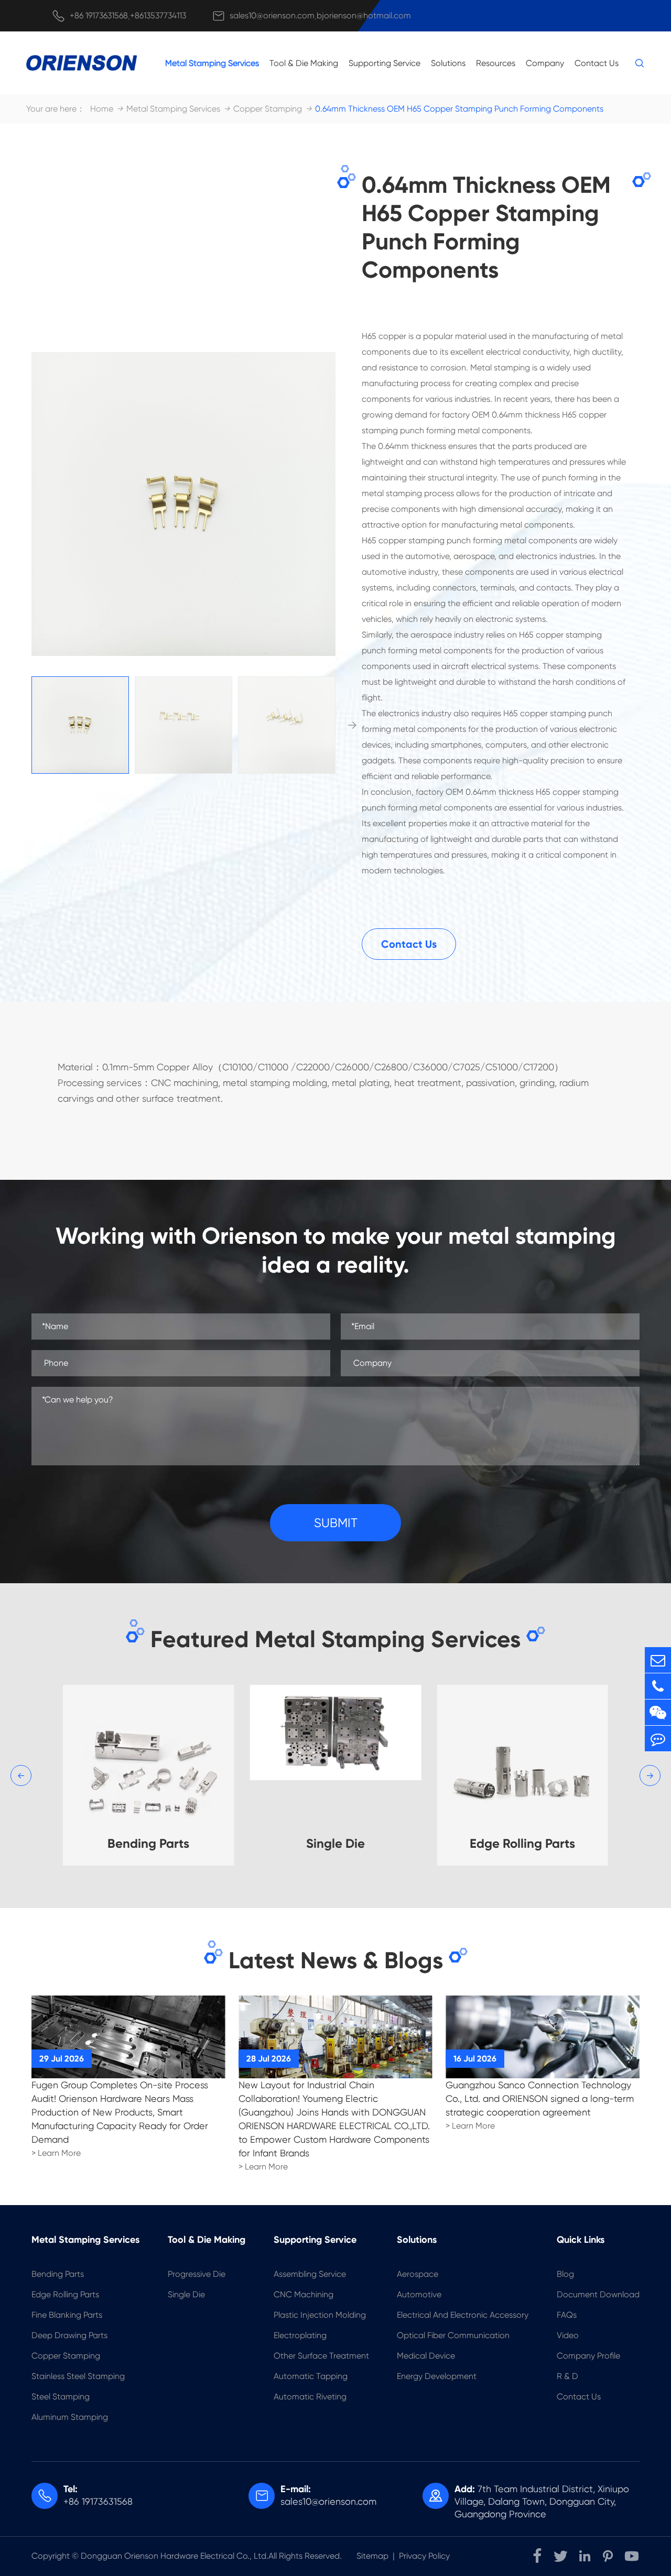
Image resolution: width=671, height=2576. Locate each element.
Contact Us (597, 63)
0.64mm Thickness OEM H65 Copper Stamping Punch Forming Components (459, 109)
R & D (567, 2376)
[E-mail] (658, 1660)
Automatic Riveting (310, 2397)
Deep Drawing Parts (69, 2335)
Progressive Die (197, 2274)
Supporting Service (385, 63)
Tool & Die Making (304, 63)
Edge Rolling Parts (65, 2294)
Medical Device (426, 2356)
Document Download (598, 2294)
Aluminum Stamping (70, 2417)
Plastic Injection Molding (320, 2315)
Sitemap (372, 2556)
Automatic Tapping (311, 2376)
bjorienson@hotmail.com (364, 15)
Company (545, 63)
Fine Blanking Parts (67, 2315)
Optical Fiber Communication (453, 2335)
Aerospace (418, 2274)
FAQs (567, 2315)
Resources (496, 63)
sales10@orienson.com (272, 15)
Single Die (186, 2294)
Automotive (419, 2294)
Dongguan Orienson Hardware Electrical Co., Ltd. (175, 2556)
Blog (565, 2274)
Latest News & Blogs (336, 1960)
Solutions (448, 63)
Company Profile (588, 2356)
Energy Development (437, 2376)
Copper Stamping (268, 109)
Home (102, 109)
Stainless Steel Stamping (78, 2376)
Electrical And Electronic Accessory (463, 2315)
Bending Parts (58, 2274)
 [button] (352, 725)
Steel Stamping (61, 2397)
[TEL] (658, 1686)
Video (568, 2335)
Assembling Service (310, 2274)
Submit (336, 1523)
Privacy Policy (424, 2556)
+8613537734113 (158, 15)
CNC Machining (304, 2294)
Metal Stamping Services (212, 63)
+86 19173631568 (99, 15)
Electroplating (300, 2335)
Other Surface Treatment (321, 2356)
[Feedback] (658, 1739)
